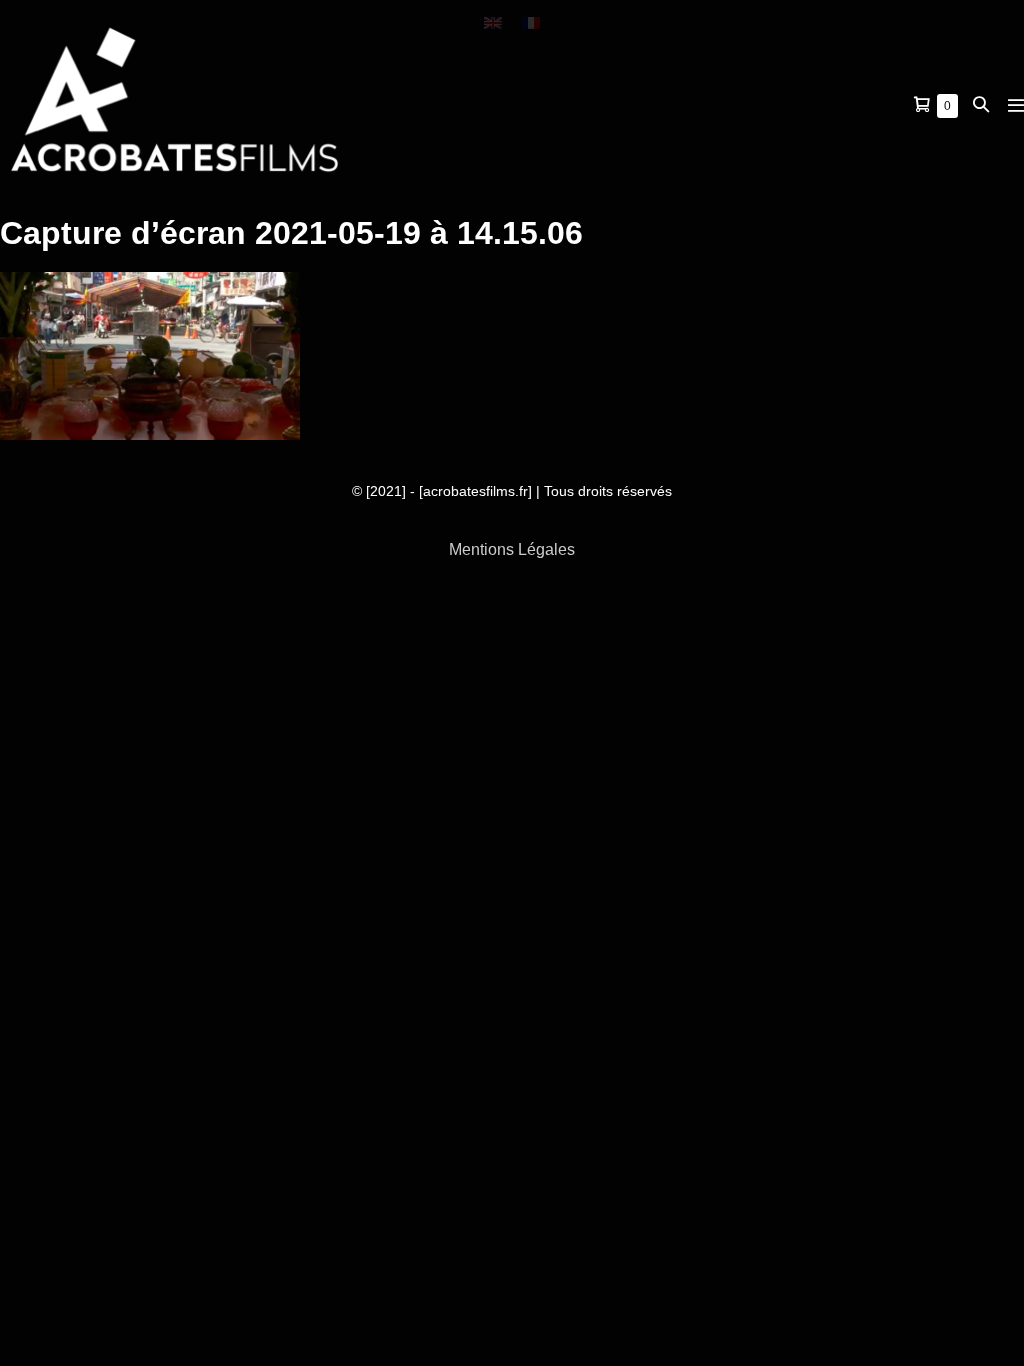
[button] (981, 104)
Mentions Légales (512, 549)
